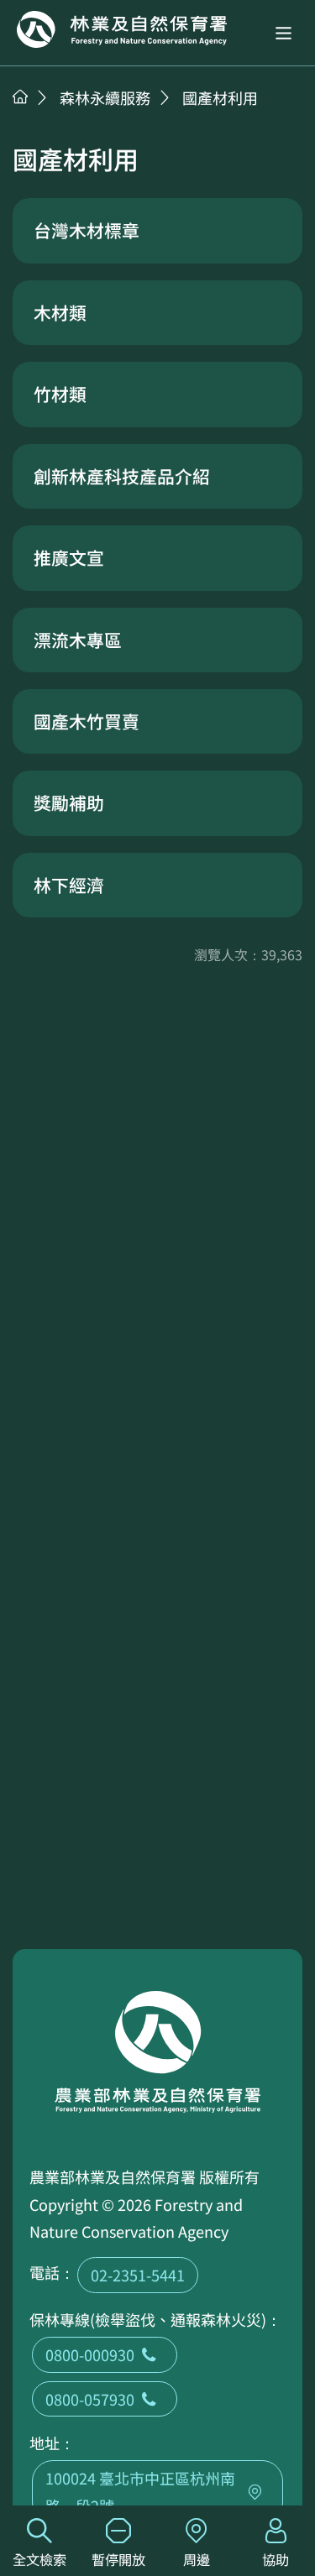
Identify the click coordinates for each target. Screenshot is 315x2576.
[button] (283, 33)
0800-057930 (90, 2399)
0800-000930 (90, 2354)
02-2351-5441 (138, 2275)
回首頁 (122, 29)
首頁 (20, 97)
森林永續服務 (105, 97)
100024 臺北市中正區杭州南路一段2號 (140, 2491)
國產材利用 (220, 97)
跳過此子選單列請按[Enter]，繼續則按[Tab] (38, 118)
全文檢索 (39, 2559)
